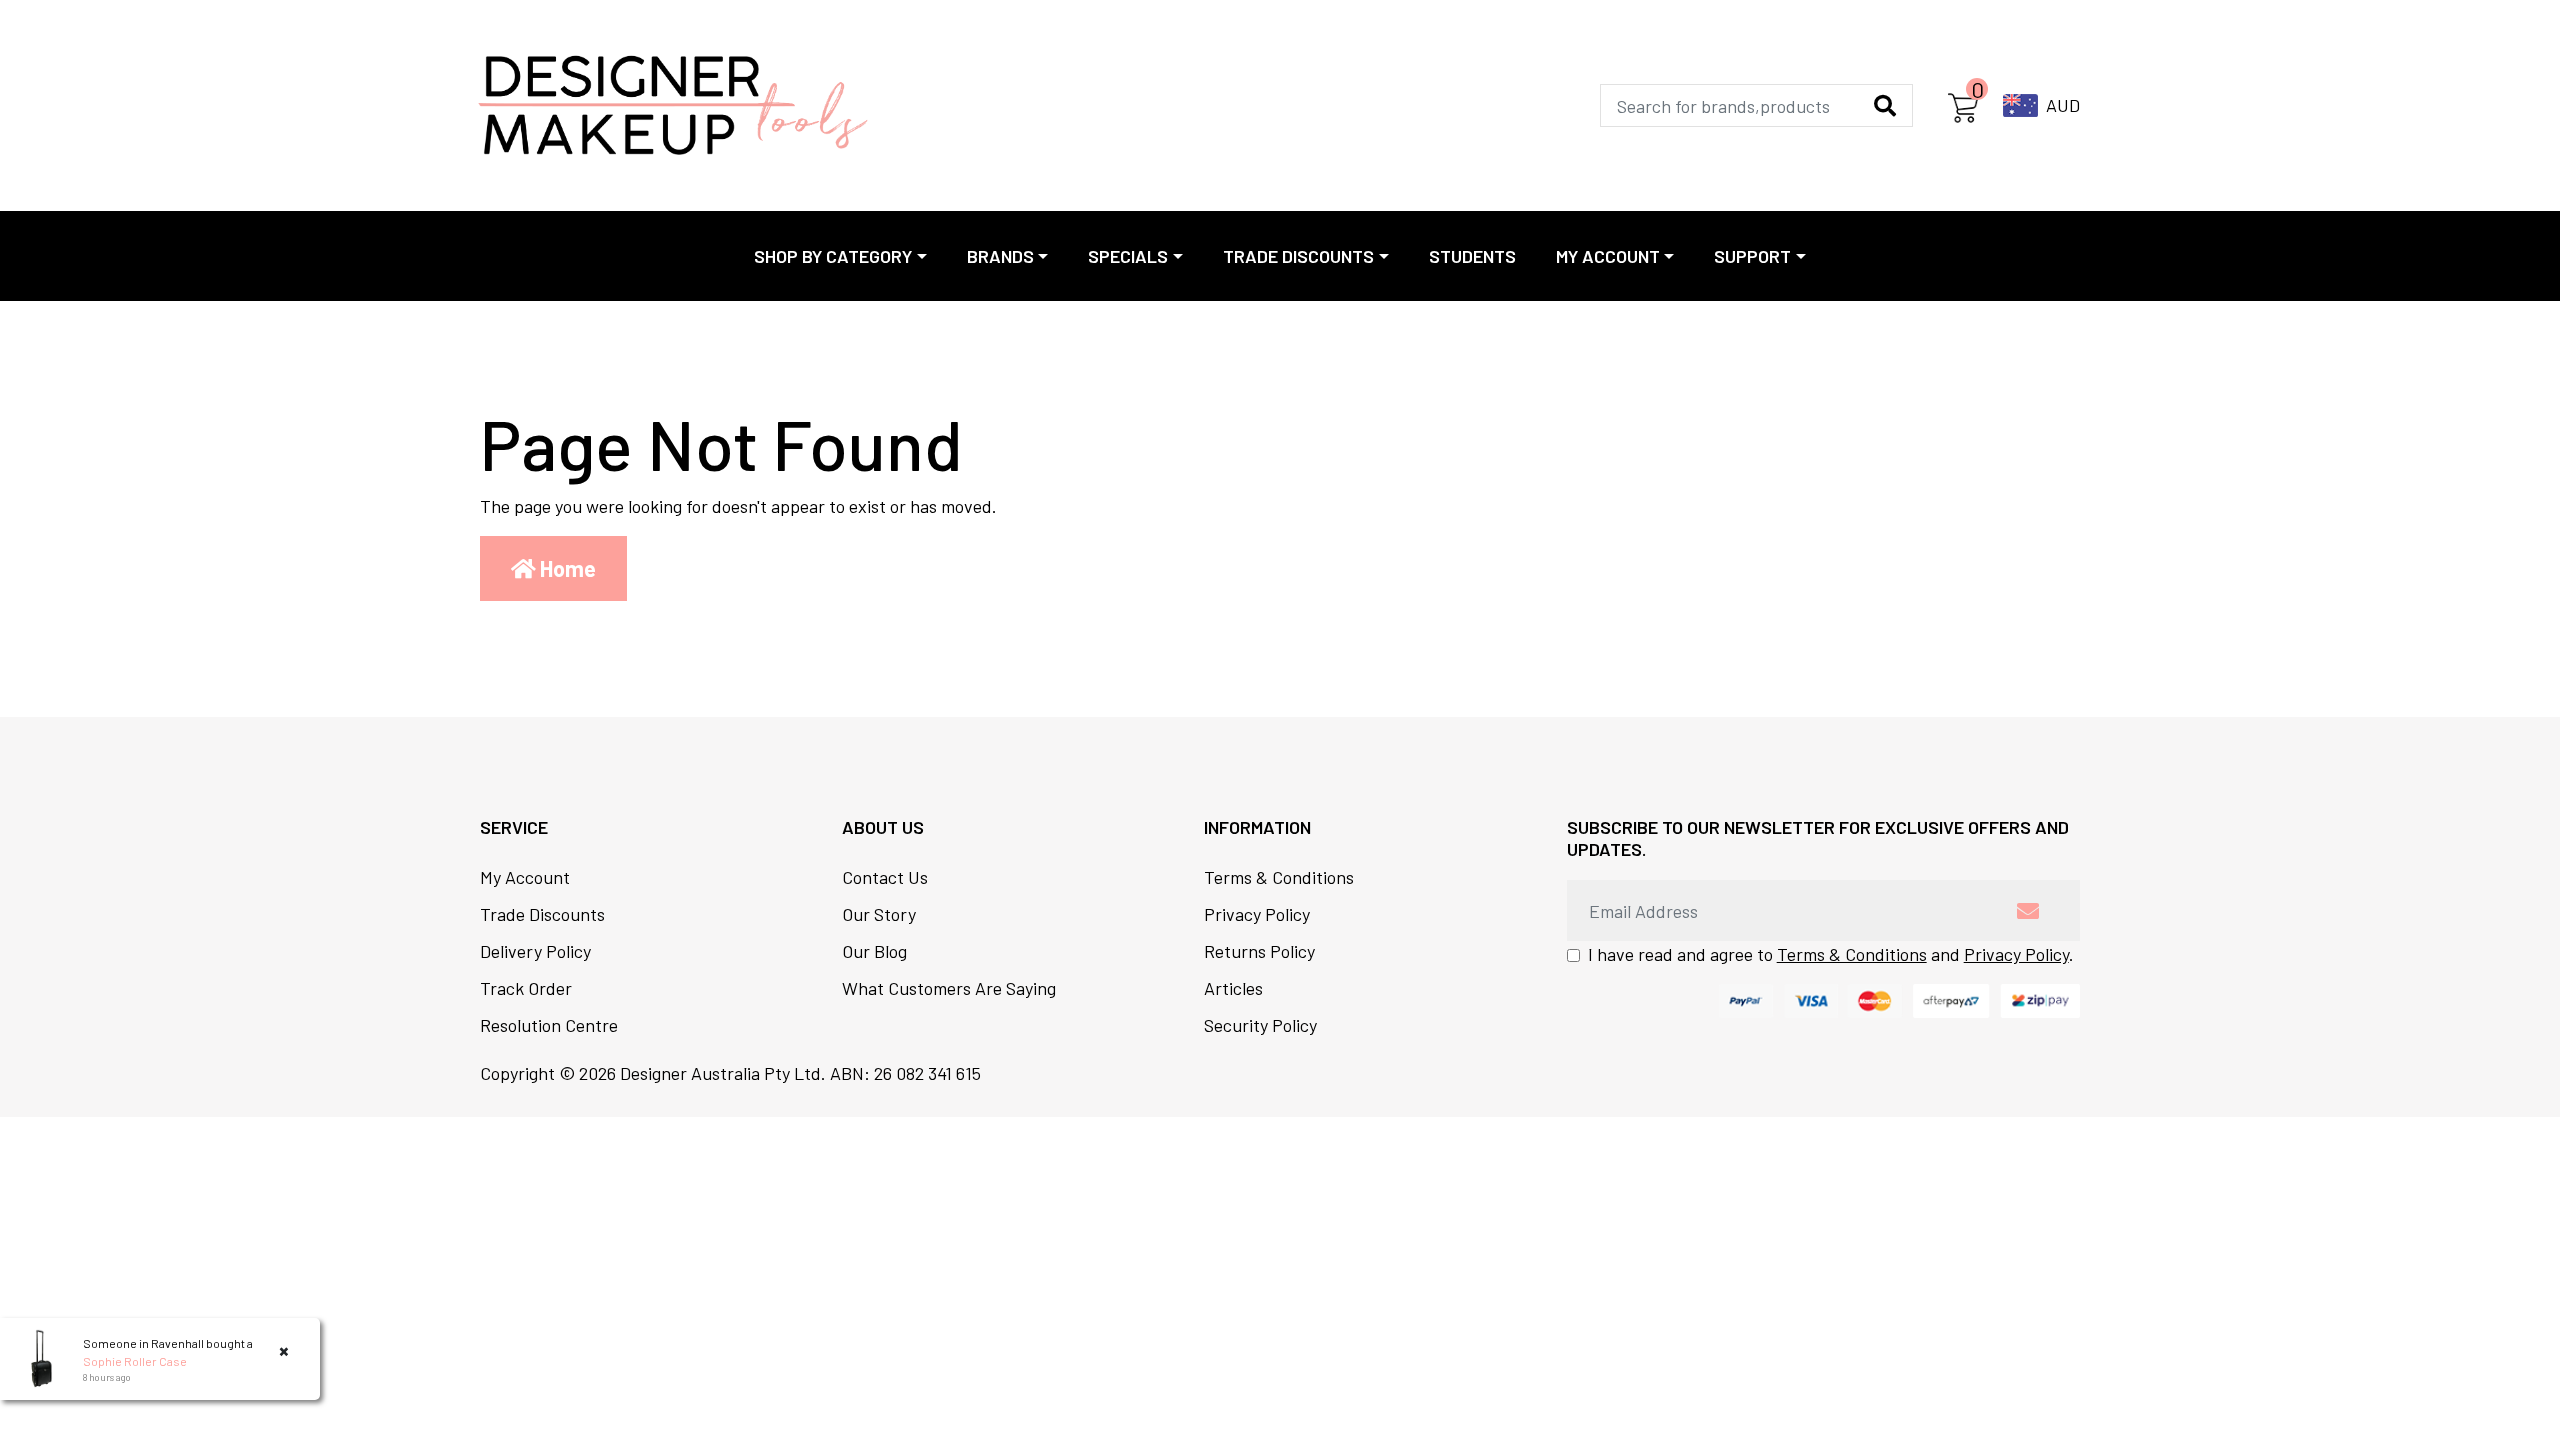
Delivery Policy (535, 951)
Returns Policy (1259, 951)
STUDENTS (1472, 256)
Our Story (879, 914)
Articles (1233, 988)
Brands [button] (1000, 256)
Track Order (526, 988)
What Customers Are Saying (949, 988)
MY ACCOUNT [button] (1608, 256)
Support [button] (1752, 256)
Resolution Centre (549, 1025)
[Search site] (1885, 105)
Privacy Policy (1257, 914)
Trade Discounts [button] (1298, 256)
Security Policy (1260, 1025)
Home (566, 568)
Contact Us (885, 877)
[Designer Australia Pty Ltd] (672, 105)
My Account (525, 877)
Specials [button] (1128, 256)
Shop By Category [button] (833, 256)
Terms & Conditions (1279, 877)
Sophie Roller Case (135, 1361)
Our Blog (874, 951)
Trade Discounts (542, 914)
